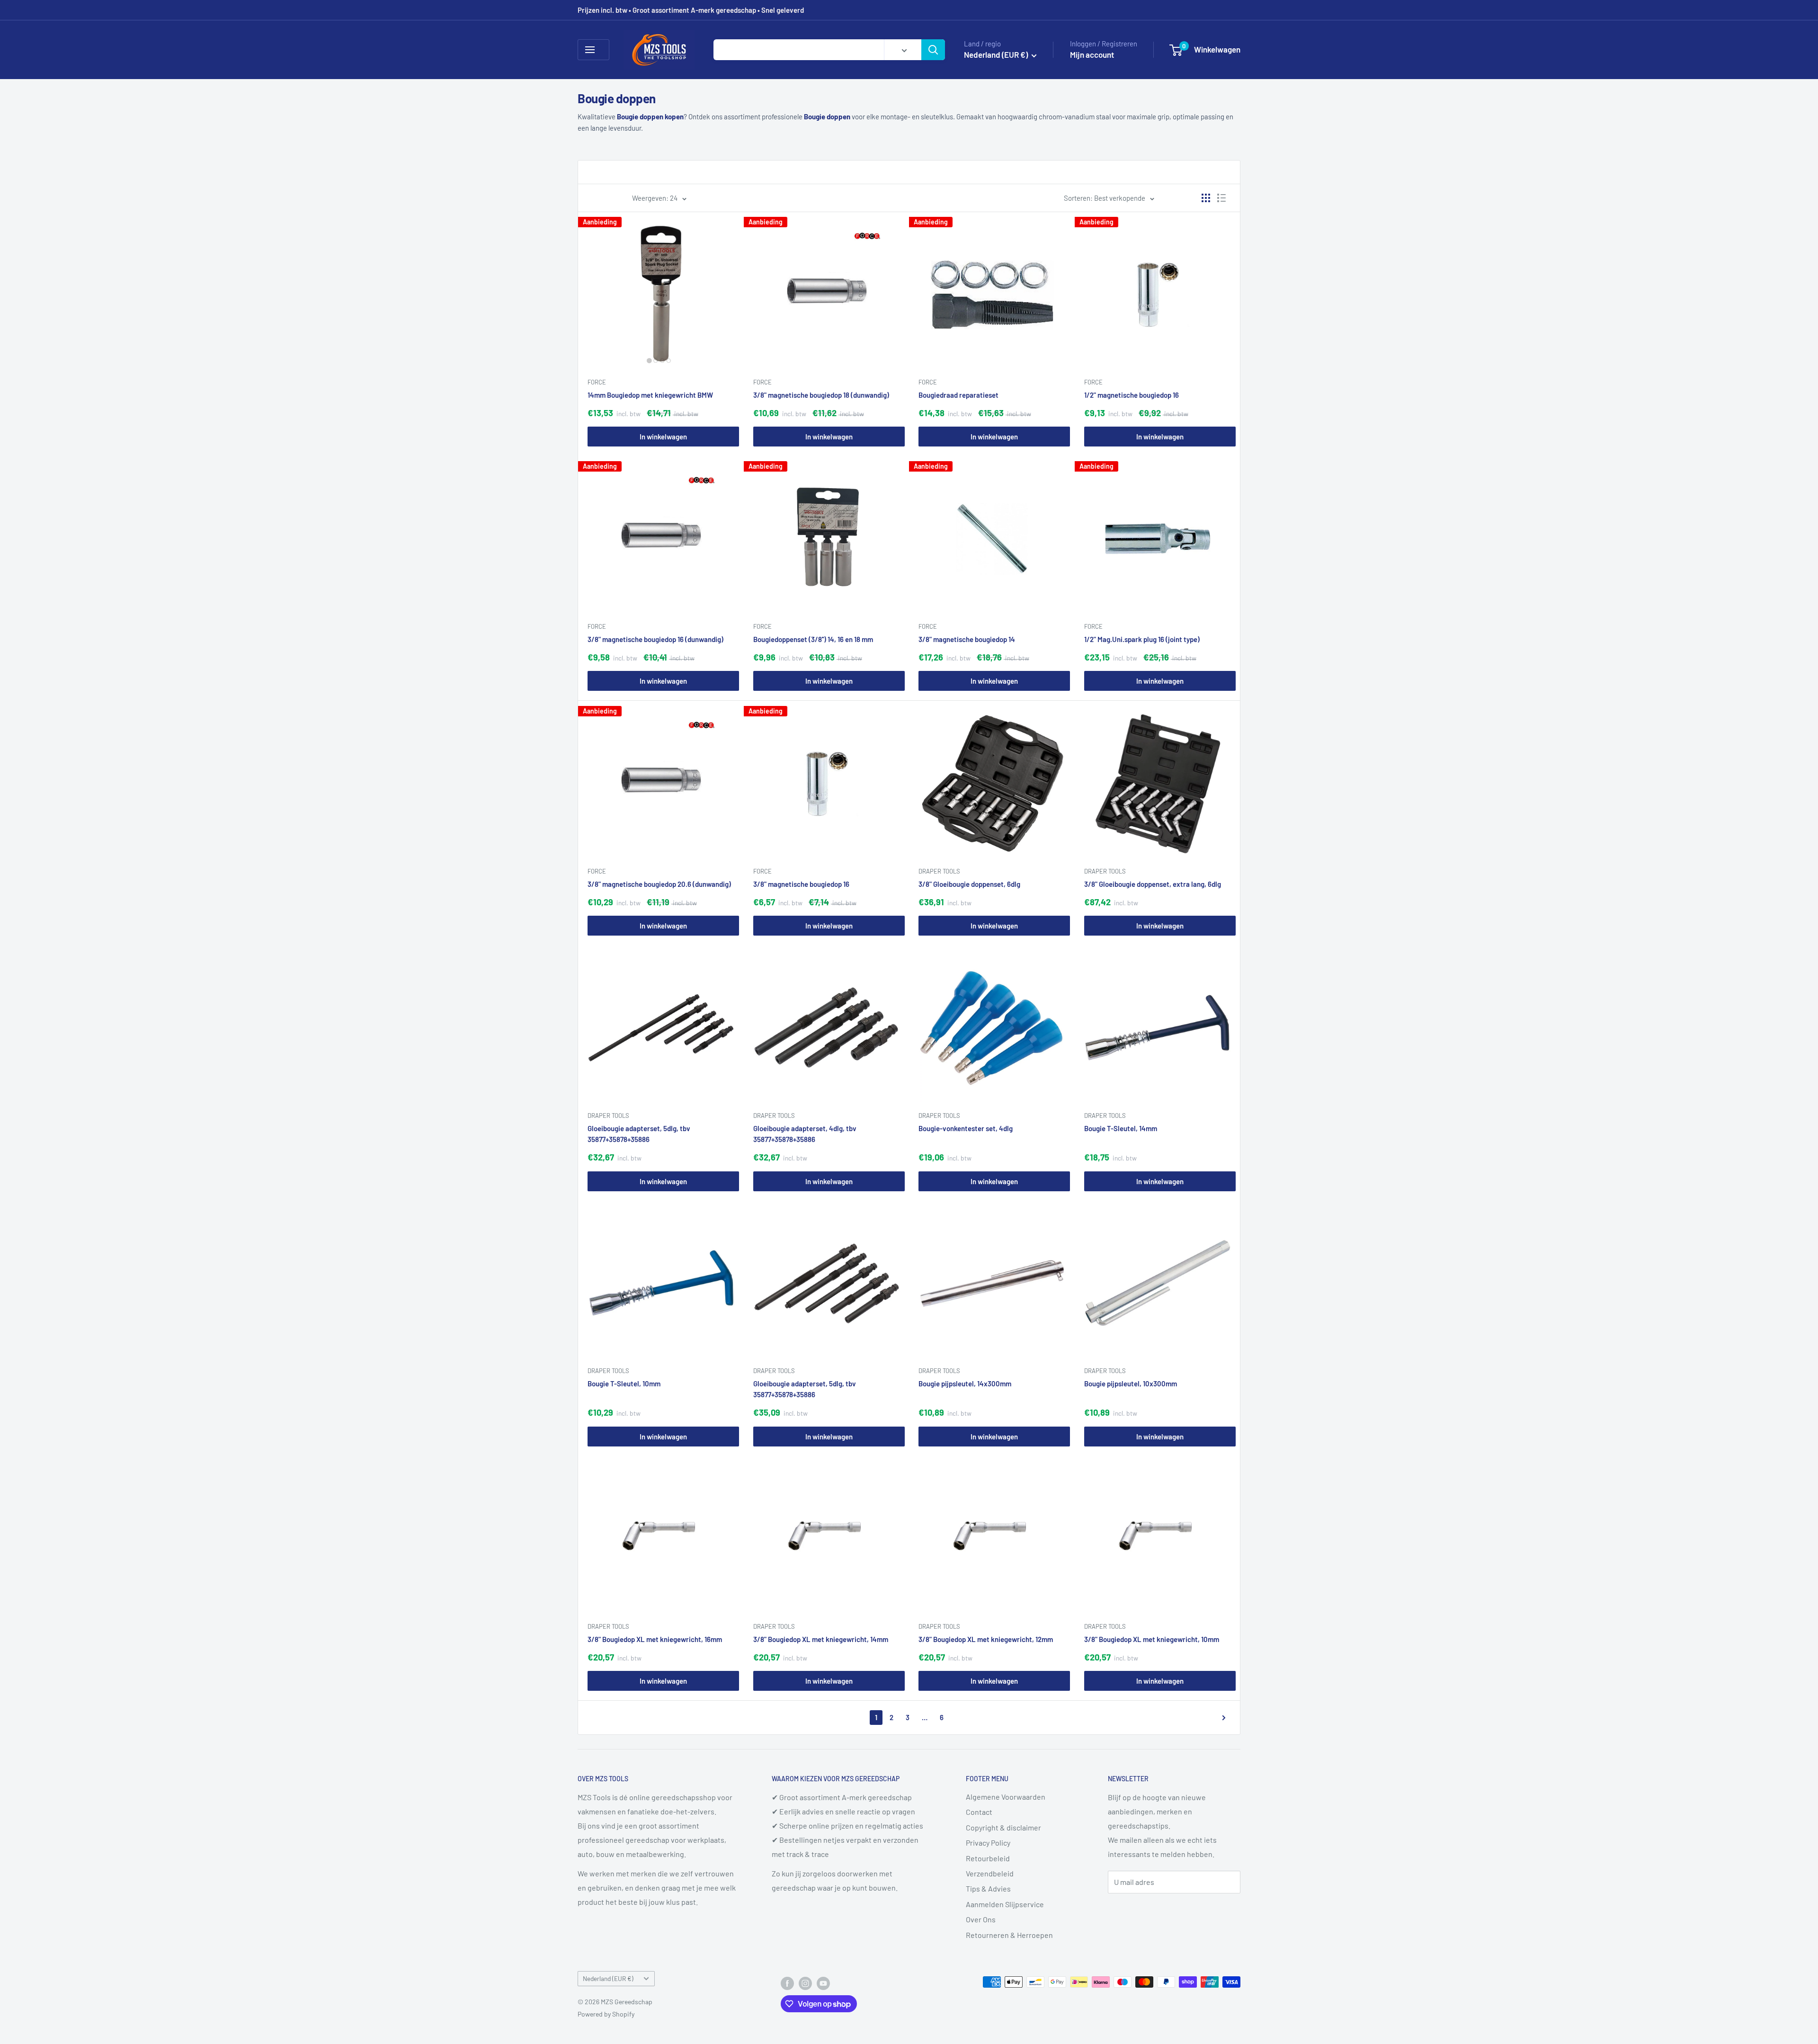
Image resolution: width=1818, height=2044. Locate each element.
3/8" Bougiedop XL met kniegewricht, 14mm (821, 1639)
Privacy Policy (988, 1843)
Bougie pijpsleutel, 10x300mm (1131, 1383)
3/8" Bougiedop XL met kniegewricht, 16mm (655, 1639)
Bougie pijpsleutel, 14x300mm (965, 1383)
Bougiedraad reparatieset (958, 395)
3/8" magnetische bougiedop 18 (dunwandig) (821, 395)
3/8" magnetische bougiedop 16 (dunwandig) (655, 639)
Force (597, 382)
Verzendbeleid (990, 1873)
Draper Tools (939, 871)
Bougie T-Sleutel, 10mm (624, 1383)
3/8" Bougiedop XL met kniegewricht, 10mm (1152, 1639)
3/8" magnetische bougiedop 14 (967, 639)
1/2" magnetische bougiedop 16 (1132, 395)
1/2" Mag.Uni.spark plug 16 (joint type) (1142, 639)
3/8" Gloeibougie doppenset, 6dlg (969, 884)
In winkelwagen (663, 437)
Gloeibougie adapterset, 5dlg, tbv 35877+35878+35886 (639, 1134)
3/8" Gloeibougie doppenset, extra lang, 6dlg (1153, 884)
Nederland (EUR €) (608, 1978)
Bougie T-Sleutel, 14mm (1121, 1128)
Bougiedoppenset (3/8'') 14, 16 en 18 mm (813, 639)
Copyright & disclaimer (1003, 1827)
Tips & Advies (988, 1888)
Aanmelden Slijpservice (1005, 1904)
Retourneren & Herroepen (1009, 1935)
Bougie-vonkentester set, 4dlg (966, 1128)
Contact (979, 1812)
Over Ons (981, 1919)
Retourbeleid (988, 1858)
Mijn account (1092, 54)
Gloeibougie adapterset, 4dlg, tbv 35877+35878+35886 (805, 1134)
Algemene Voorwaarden (1006, 1797)
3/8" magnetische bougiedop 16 (801, 884)
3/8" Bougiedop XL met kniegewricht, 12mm (986, 1639)
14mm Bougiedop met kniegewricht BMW (650, 395)
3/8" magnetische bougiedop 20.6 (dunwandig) (659, 884)
